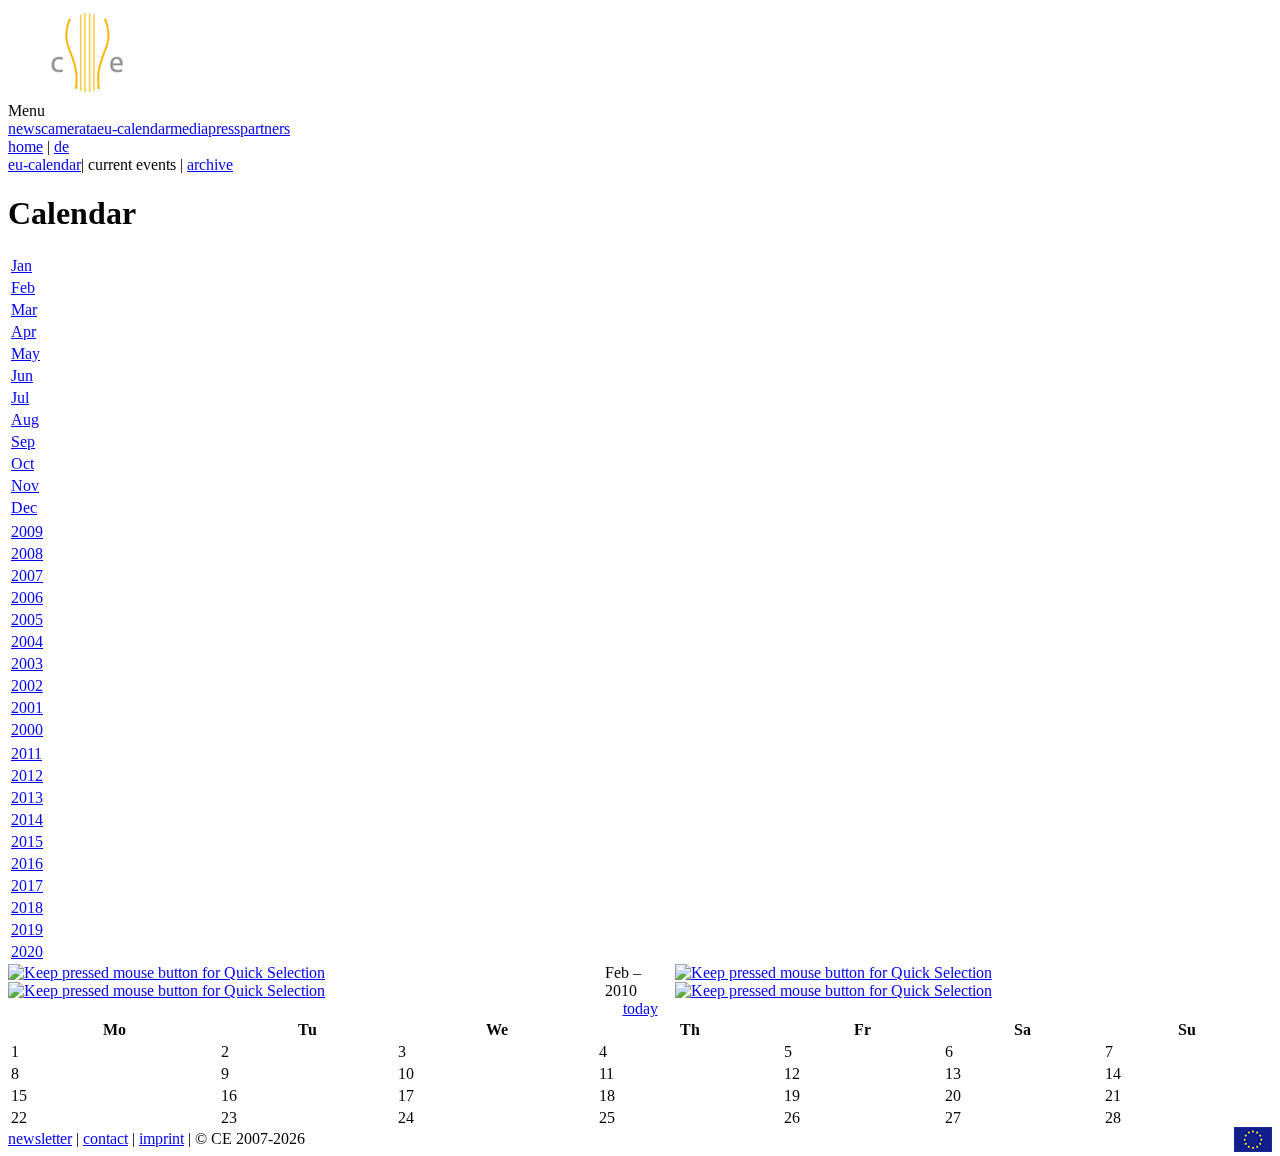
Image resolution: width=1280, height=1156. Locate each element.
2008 (27, 553)
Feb (23, 287)
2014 (27, 819)
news (24, 128)
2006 (27, 597)
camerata (69, 128)
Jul (20, 397)
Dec (24, 507)
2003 (27, 663)
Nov (25, 485)
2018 (27, 907)
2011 (26, 753)
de (61, 146)
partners (265, 128)
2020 (27, 951)
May (25, 353)
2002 (27, 685)
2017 (27, 885)
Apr (23, 331)
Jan (21, 265)
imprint (161, 1138)
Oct (22, 463)
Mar (24, 309)
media (189, 128)
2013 (27, 797)
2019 (27, 929)
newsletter (40, 1138)
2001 (27, 707)
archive (210, 164)
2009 (27, 531)
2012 (27, 775)
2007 (27, 575)
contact (105, 1138)
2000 (27, 729)
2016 (27, 863)
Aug (25, 419)
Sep (23, 441)
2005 (27, 619)
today (640, 1008)
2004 (27, 641)
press (224, 128)
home (25, 146)
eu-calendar (133, 128)
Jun (22, 375)
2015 (27, 841)
